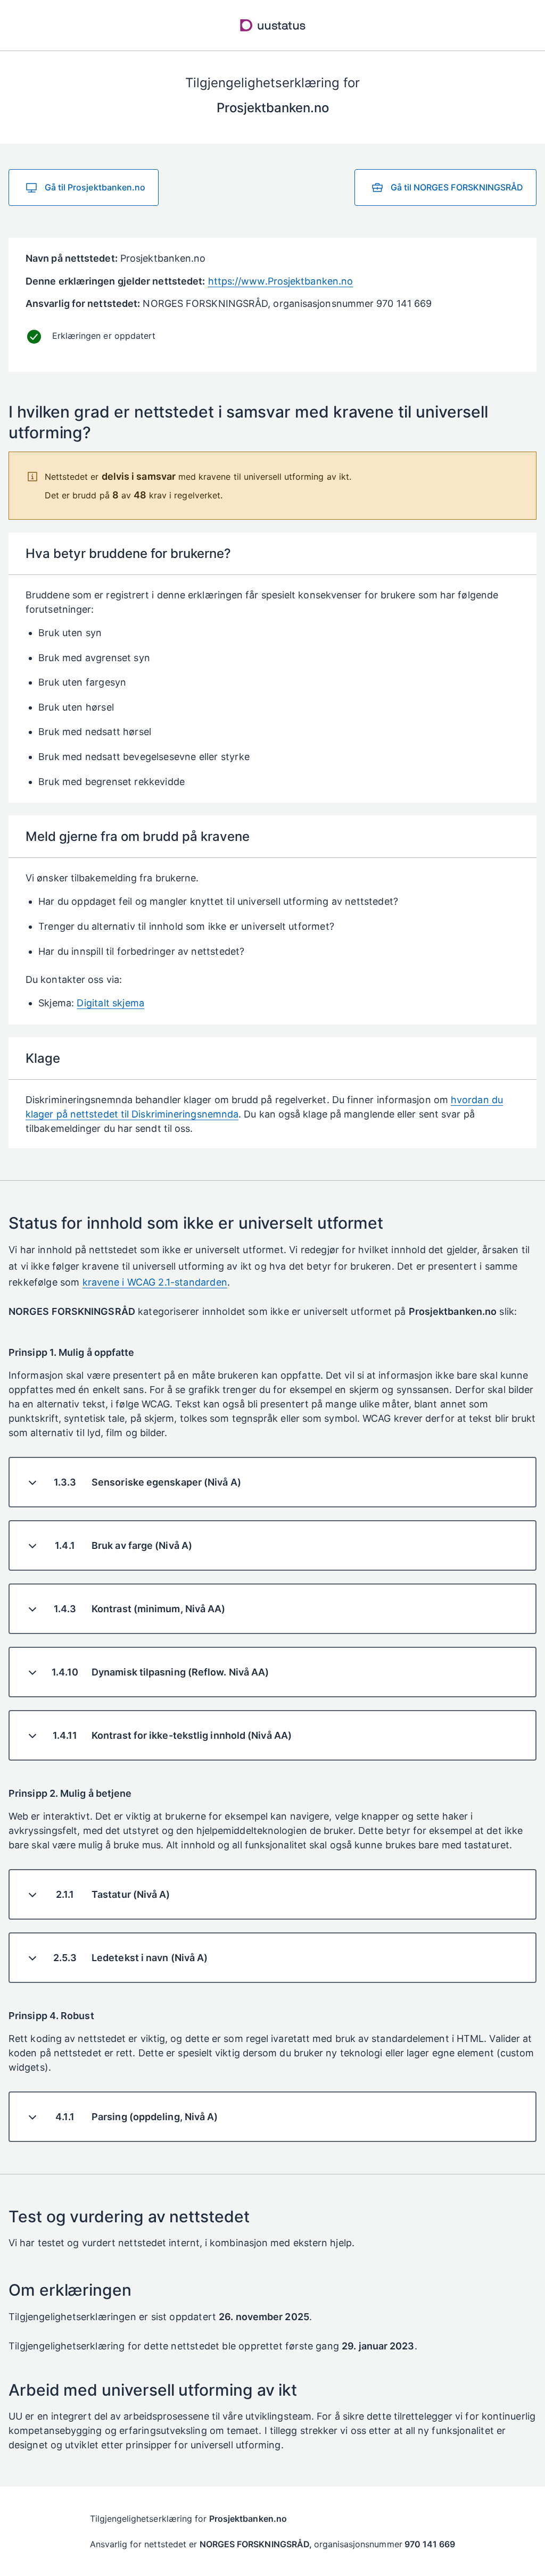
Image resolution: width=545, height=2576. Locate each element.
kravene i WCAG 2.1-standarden (155, 1282)
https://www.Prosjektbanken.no (281, 281)
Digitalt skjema (110, 1003)
